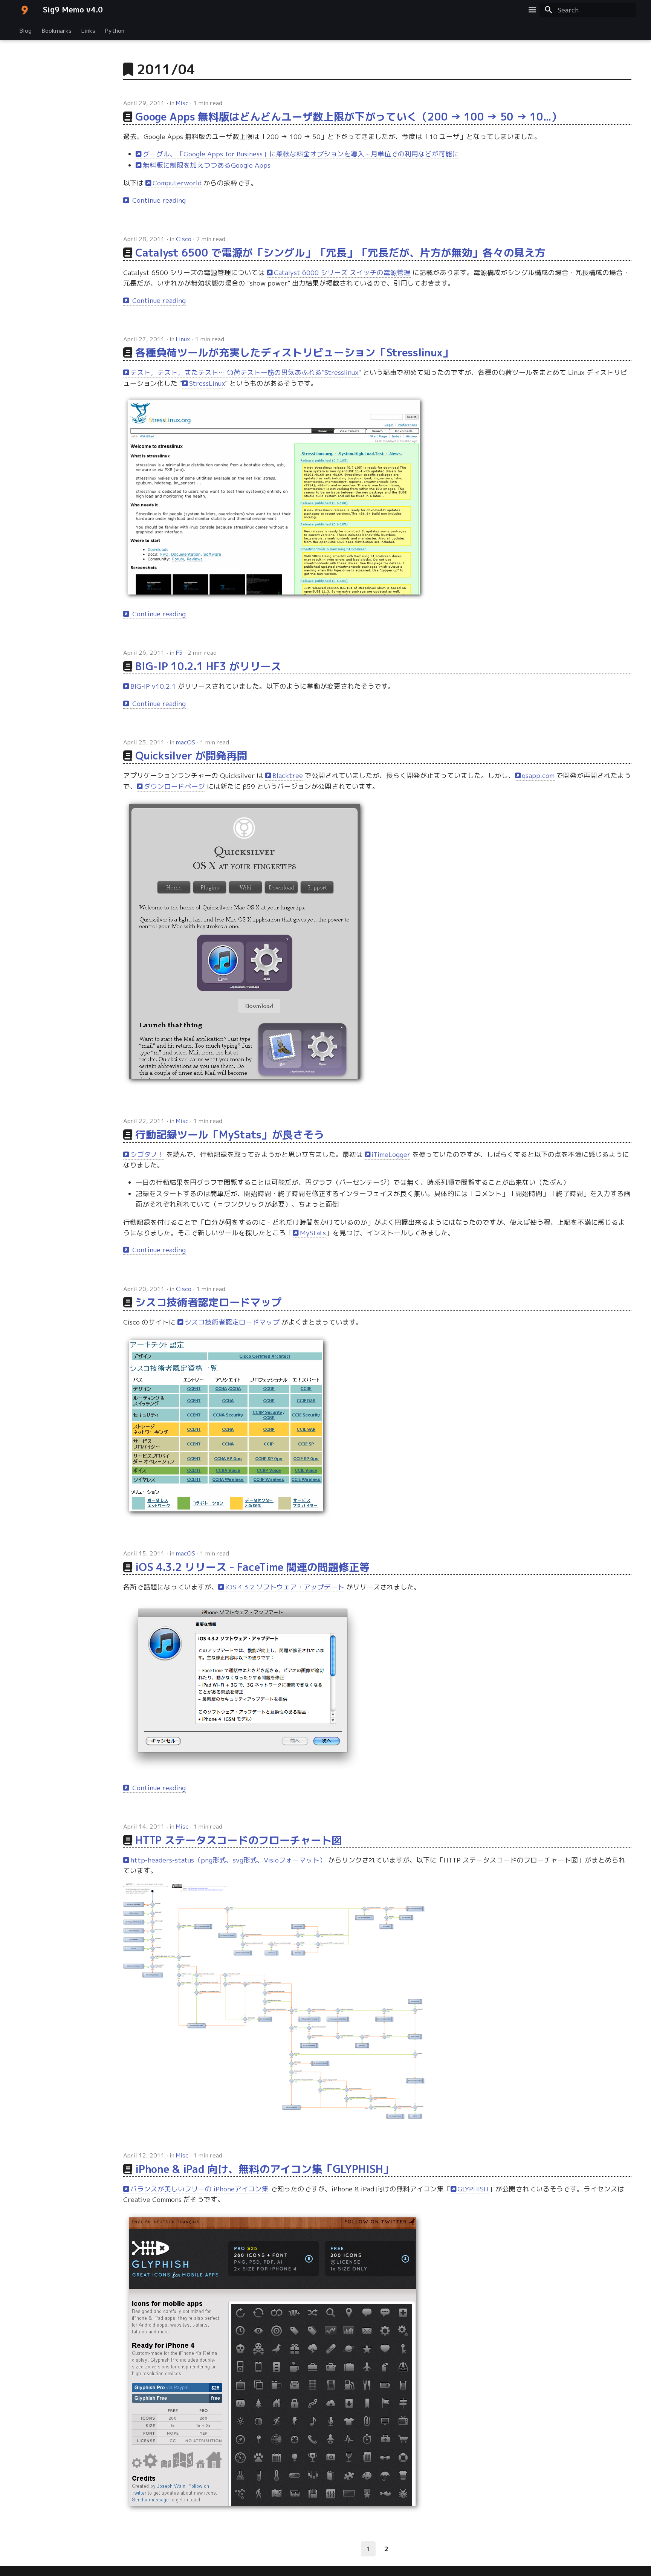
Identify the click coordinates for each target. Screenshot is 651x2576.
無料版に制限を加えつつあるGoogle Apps (207, 165)
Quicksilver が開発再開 (191, 756)
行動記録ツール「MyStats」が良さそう (230, 1134)
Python (115, 30)
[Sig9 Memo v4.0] (24, 10)
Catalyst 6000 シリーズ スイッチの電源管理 (342, 273)
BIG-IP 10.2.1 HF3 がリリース (208, 666)
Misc (182, 103)
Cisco (184, 239)
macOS (186, 742)
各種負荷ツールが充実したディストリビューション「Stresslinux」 (294, 352)
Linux (183, 339)
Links (88, 30)
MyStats (313, 1233)
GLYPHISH (473, 2189)
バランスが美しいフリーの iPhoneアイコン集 (199, 2189)
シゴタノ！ (147, 1154)
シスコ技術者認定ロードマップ (208, 1302)
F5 (179, 652)
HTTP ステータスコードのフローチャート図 (239, 1840)
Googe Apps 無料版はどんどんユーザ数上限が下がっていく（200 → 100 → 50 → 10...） (348, 117)
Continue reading (158, 200)
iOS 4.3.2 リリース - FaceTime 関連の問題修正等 (253, 1567)
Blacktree (288, 775)
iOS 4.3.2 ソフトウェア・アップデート (285, 1587)
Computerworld (177, 183)
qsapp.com (538, 775)
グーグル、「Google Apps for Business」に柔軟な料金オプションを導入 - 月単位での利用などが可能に (301, 154)
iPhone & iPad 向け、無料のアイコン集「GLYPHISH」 (264, 2169)
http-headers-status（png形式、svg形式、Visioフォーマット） (228, 1860)
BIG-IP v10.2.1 (153, 686)
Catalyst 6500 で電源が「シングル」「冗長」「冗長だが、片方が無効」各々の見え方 (340, 253)
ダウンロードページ (174, 786)
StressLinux (207, 383)
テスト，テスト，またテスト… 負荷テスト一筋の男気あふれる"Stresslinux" (246, 372)
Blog (26, 30)
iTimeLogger (391, 1154)
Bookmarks (57, 30)
